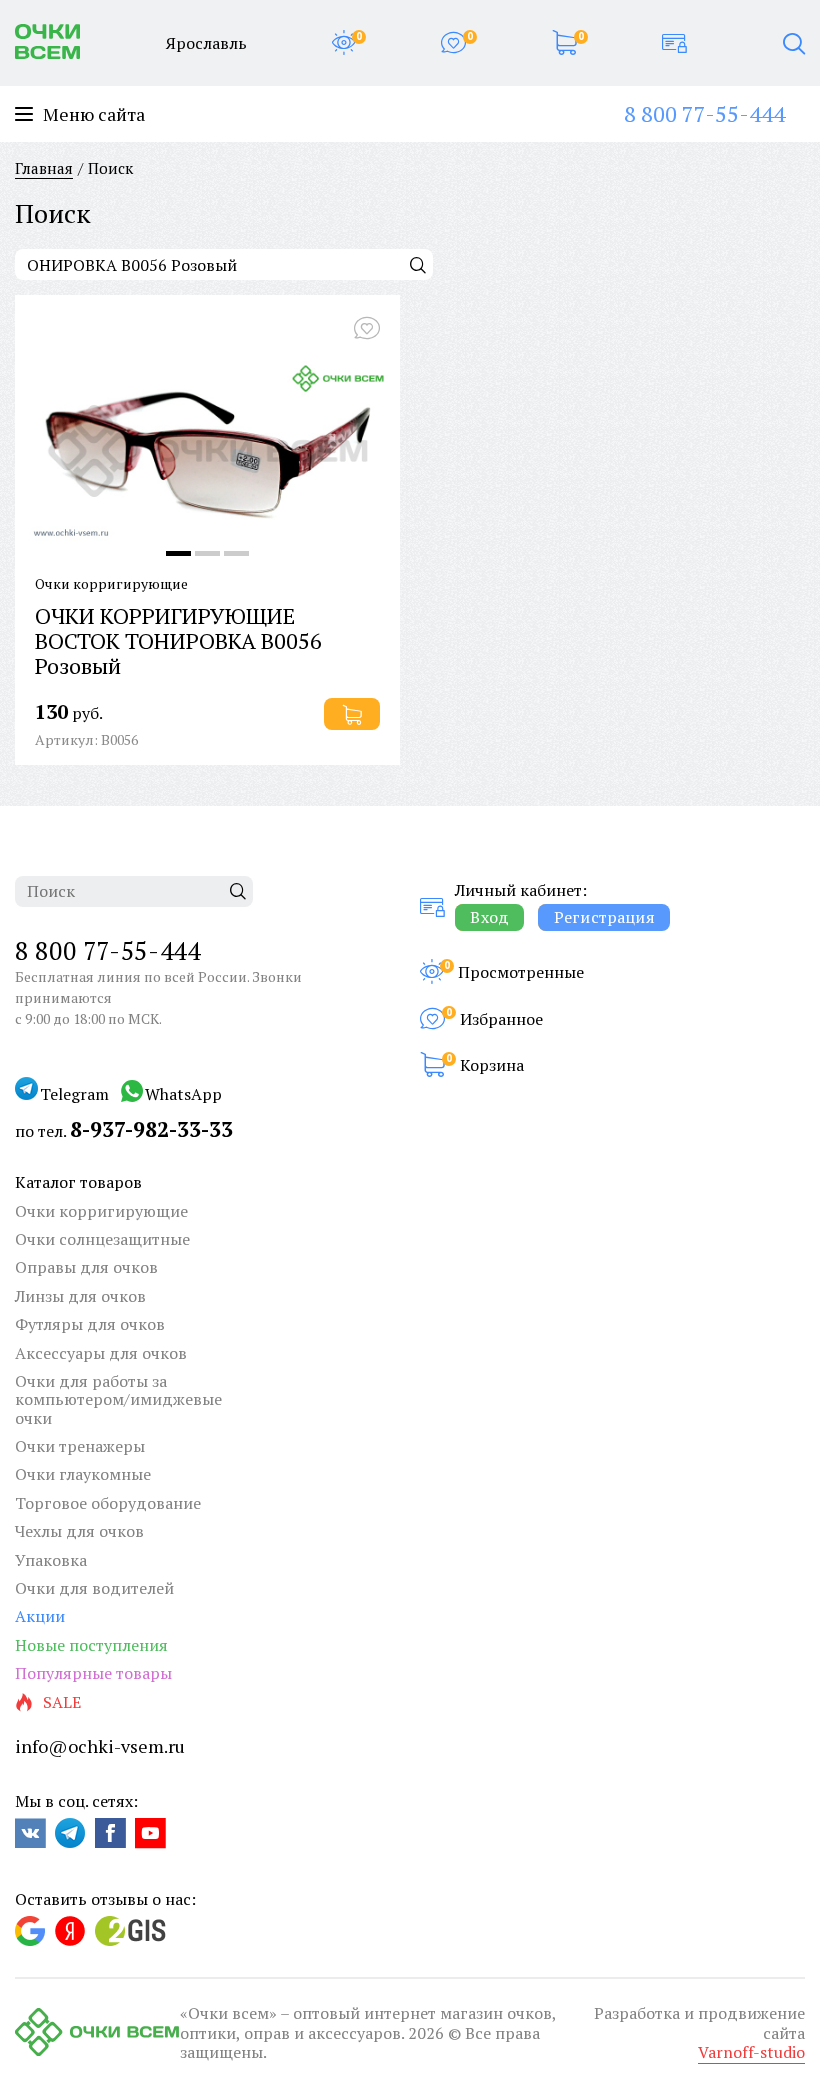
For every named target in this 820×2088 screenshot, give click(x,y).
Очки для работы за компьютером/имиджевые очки (118, 1399)
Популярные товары (93, 1673)
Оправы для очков (86, 1267)
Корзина (492, 1065)
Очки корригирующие (101, 1211)
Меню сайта (94, 114)
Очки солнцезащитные (102, 1239)
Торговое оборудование (108, 1503)
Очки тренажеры (80, 1446)
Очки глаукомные (83, 1474)
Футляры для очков (90, 1324)
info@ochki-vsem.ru (100, 1746)
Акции (40, 1616)
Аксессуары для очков (101, 1353)
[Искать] (418, 264)
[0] (343, 43)
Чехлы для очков (79, 1531)
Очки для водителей (94, 1588)
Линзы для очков (80, 1296)
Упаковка (51, 1560)
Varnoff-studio (751, 2052)
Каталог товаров (78, 1182)
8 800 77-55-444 (704, 113)
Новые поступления (91, 1645)
